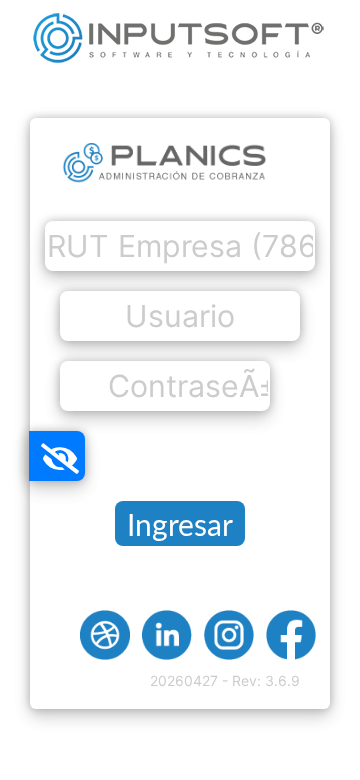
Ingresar (180, 527)
